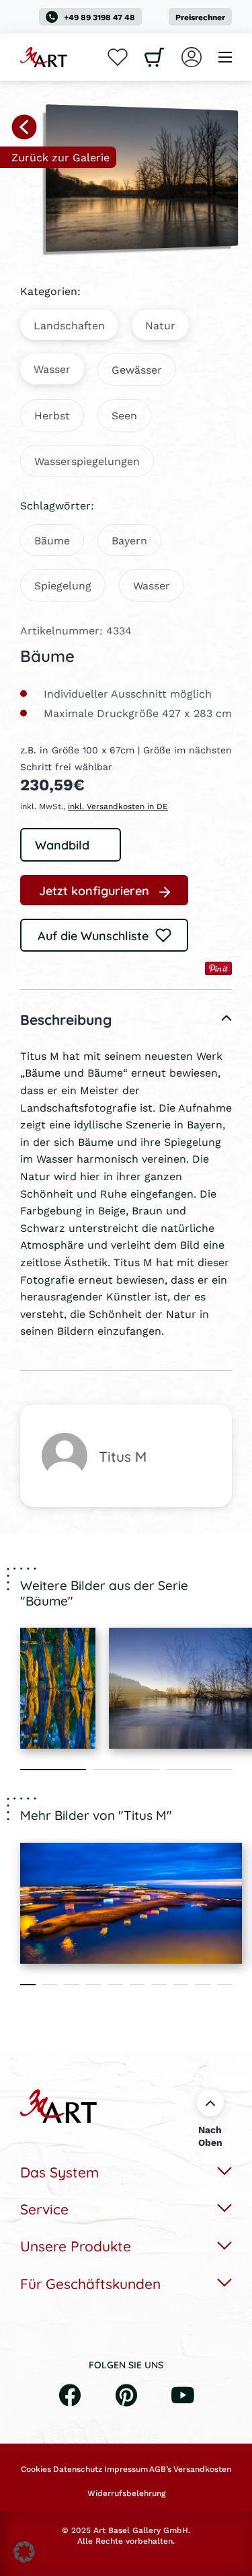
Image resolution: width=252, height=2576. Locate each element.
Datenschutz (78, 2469)
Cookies (36, 2469)
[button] (24, 2552)
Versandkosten (202, 2469)
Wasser (52, 369)
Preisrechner (200, 17)
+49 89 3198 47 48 (99, 17)
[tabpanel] (58, 1688)
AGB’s (160, 2469)
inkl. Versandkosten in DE (118, 806)
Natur (160, 325)
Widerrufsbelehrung (126, 2493)
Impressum (126, 2469)
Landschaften (69, 325)
